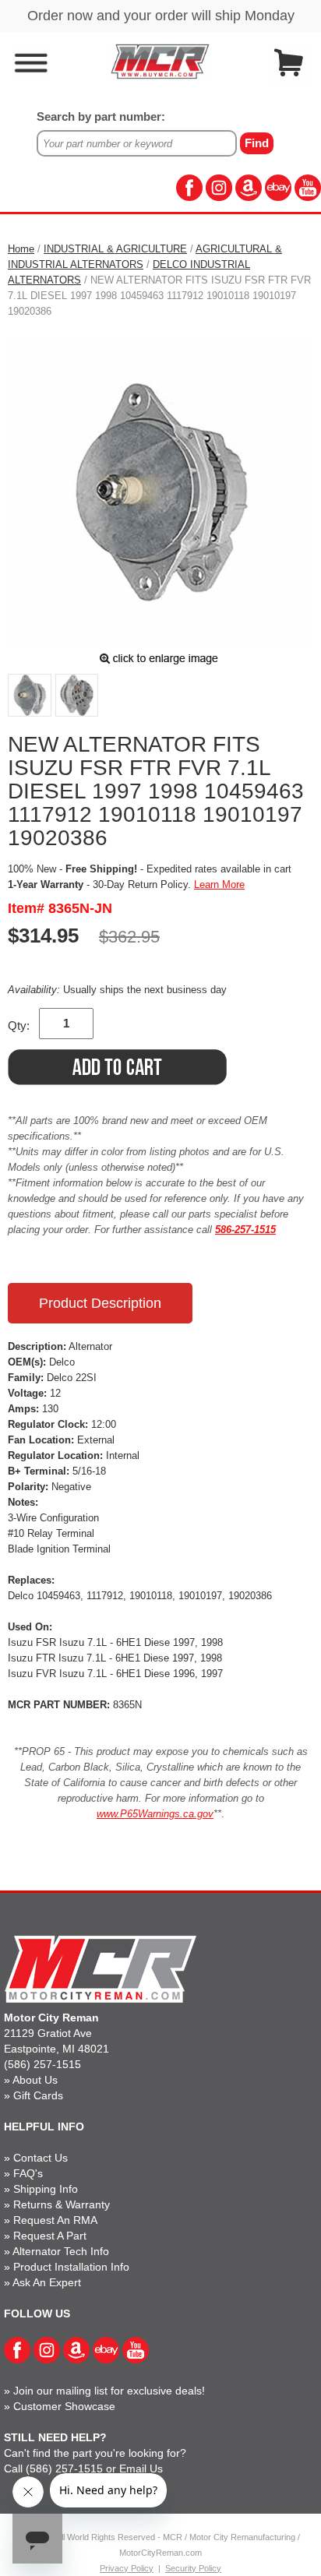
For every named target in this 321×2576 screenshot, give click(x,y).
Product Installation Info (71, 2267)
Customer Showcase (64, 2406)
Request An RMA (55, 2220)
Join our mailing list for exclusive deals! (109, 2391)
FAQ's (28, 2173)
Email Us (141, 2469)
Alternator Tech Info (61, 2251)
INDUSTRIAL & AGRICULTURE (115, 249)
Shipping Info (46, 2189)
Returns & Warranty (62, 2204)
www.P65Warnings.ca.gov (155, 1814)
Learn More (219, 885)
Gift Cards (38, 2095)
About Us (35, 2080)
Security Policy (193, 2568)
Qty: (19, 1025)
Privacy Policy (127, 2568)
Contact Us (41, 2158)
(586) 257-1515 (42, 2064)
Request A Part (50, 2236)
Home (21, 249)
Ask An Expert (47, 2282)
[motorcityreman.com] (160, 61)
